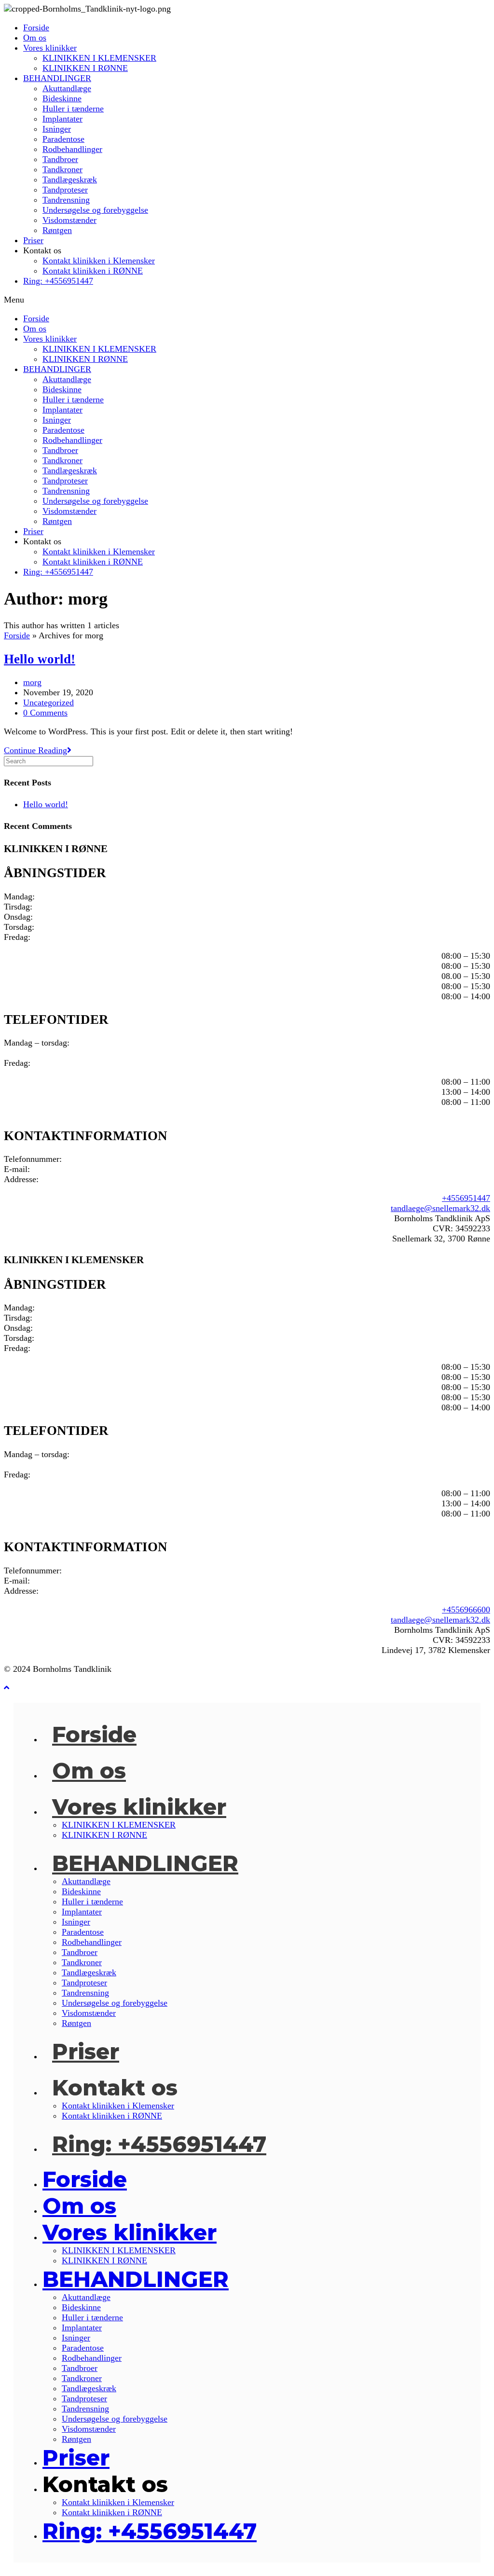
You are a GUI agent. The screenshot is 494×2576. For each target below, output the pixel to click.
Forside (36, 28)
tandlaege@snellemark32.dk (440, 1208)
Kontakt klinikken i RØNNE (93, 271)
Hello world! (40, 659)
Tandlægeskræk (70, 179)
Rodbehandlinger (72, 149)
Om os (35, 38)
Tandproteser (65, 190)
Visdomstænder (69, 220)
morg (32, 682)
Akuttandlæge (67, 88)
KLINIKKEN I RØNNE (85, 68)
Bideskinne (62, 98)
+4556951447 (466, 1198)
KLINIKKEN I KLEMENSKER (99, 58)
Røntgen (57, 230)
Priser (33, 240)
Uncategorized (48, 703)
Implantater (62, 119)
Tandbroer (60, 159)
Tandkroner (62, 169)
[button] (247, 300)
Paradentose (63, 139)
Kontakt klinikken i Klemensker (99, 261)
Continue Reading (38, 750)
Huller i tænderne (73, 109)
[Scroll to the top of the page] (7, 1688)
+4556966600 (466, 1610)
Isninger (57, 129)
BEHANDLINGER (57, 78)
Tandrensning (66, 200)
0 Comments (45, 713)
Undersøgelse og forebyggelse (95, 210)
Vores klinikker (50, 48)
